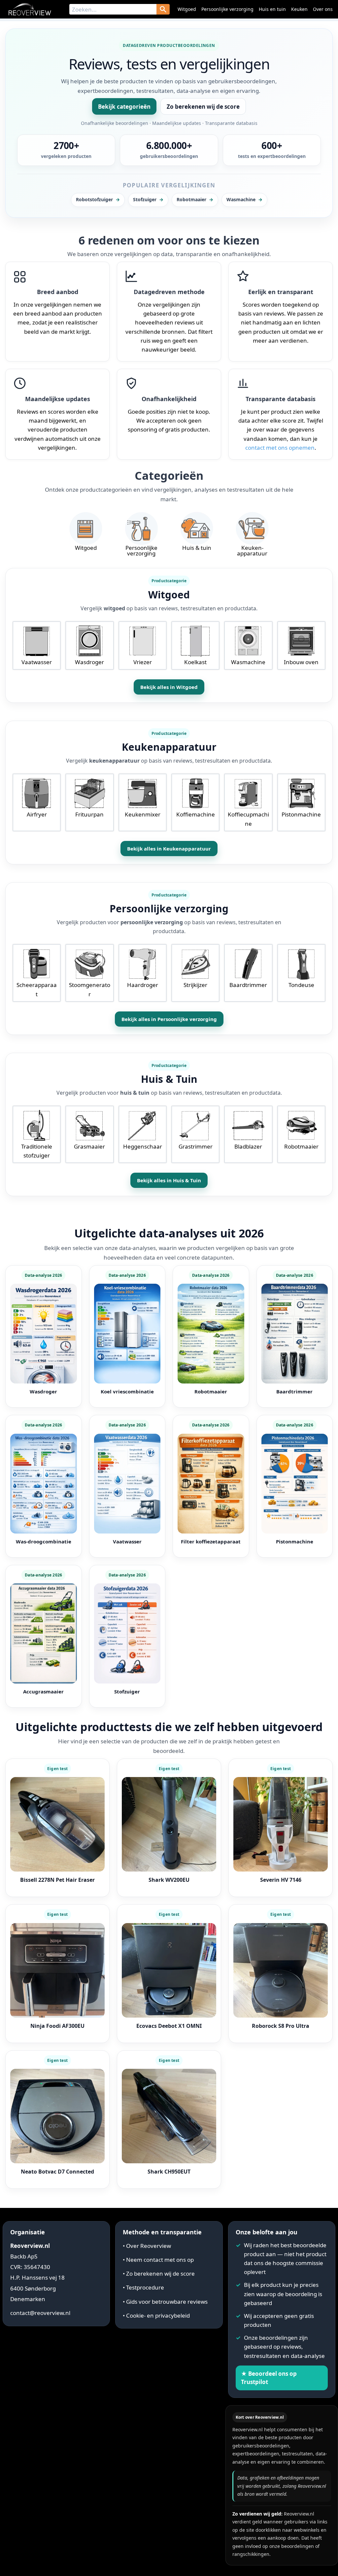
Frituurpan (89, 814)
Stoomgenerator (90, 989)
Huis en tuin (272, 9)
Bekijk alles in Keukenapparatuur (169, 849)
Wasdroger (89, 662)
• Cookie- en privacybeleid (156, 2315)
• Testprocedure (143, 2287)
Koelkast (195, 662)
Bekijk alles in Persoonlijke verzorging (169, 1019)
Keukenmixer (143, 814)
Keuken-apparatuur (252, 550)
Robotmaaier (301, 1146)
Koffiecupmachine (248, 819)
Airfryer (37, 814)
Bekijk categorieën (124, 107)
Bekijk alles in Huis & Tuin (169, 1180)
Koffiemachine (196, 814)
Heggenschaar (143, 1146)
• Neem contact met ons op (158, 2260)
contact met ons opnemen (280, 448)
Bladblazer (248, 1146)
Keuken (299, 9)
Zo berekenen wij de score (203, 107)
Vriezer (143, 662)
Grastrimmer (196, 1146)
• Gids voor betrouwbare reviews (165, 2302)
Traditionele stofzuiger (37, 1151)
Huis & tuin (197, 548)
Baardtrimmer (248, 985)
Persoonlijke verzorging (227, 9)
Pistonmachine (301, 814)
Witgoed (187, 9)
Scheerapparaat (37, 989)
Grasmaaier (89, 1146)
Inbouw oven (301, 662)
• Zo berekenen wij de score (159, 2273)
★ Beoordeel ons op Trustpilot (269, 2378)
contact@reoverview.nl (40, 2313)
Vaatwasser (37, 662)
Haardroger (143, 985)
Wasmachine (248, 662)
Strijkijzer (195, 985)
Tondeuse (301, 985)
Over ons (323, 9)
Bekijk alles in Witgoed (169, 687)
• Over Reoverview (147, 2245)
